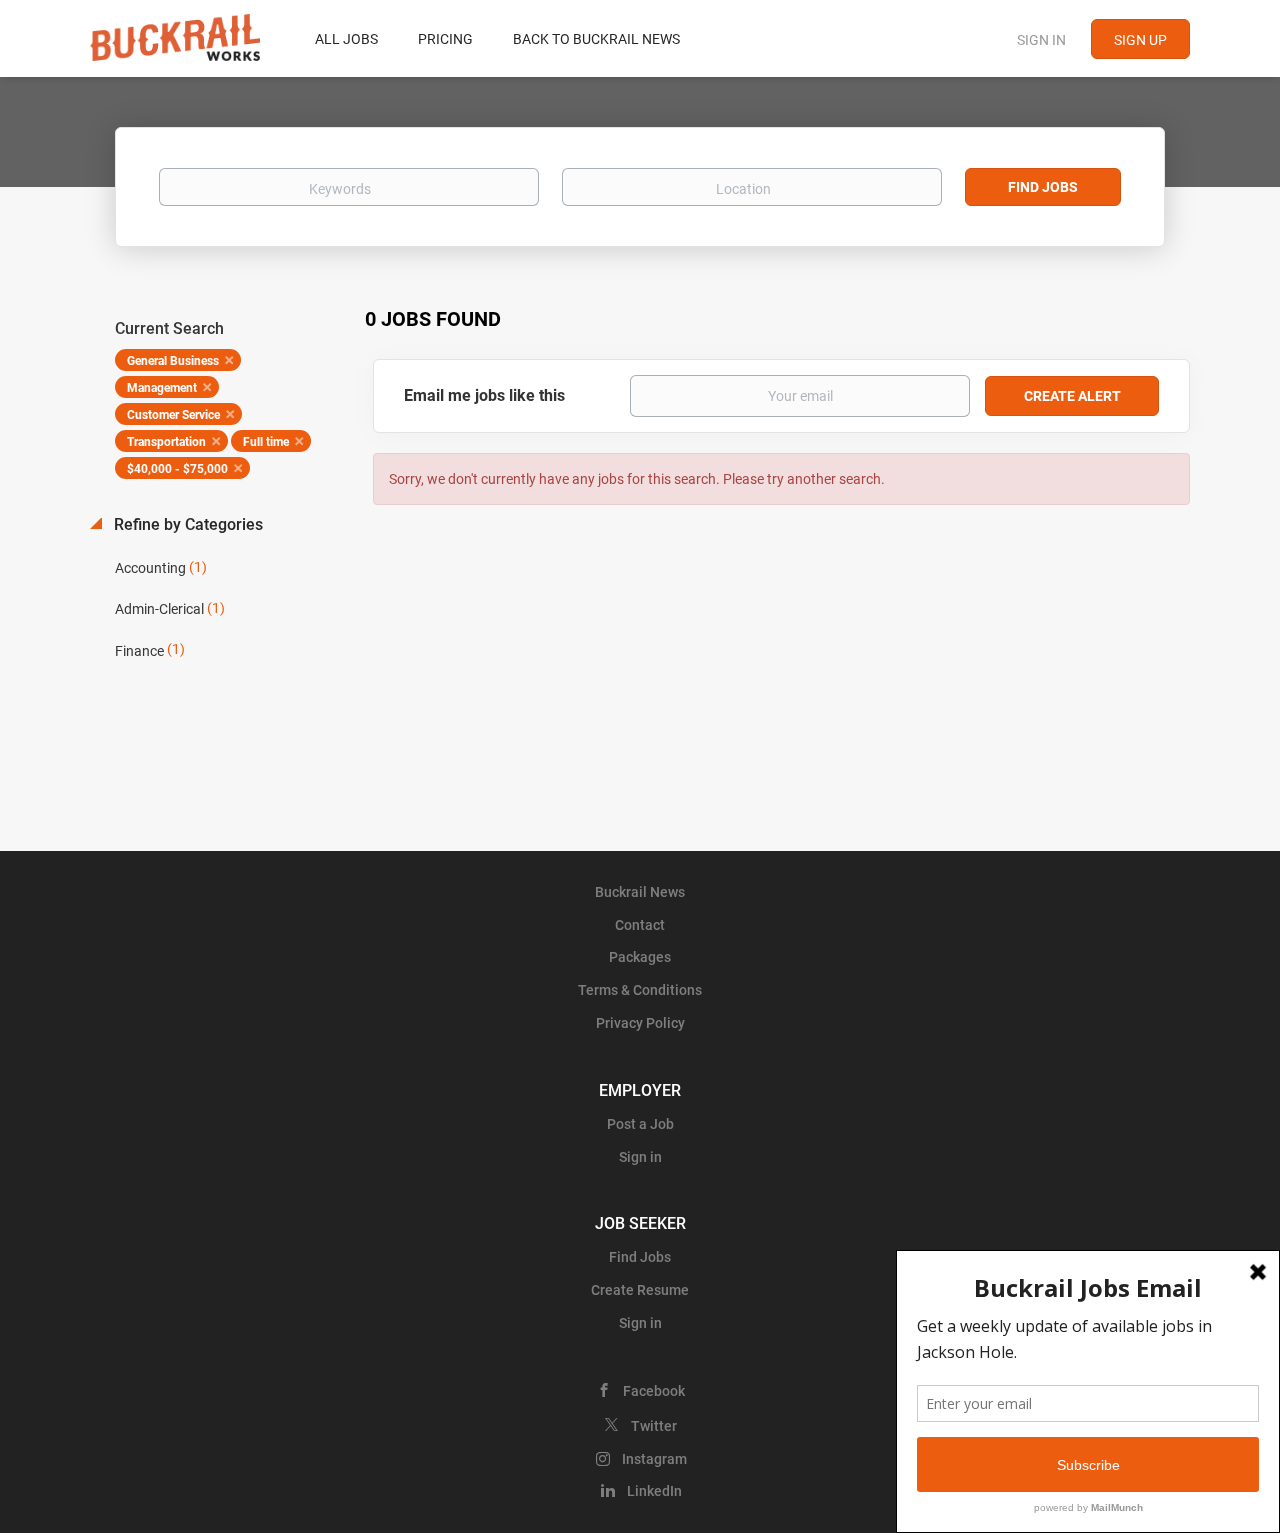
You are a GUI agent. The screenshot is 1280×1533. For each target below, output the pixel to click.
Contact (640, 925)
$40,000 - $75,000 (177, 469)
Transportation (166, 442)
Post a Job (640, 1124)
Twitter (654, 1426)
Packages (640, 957)
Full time (266, 442)
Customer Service (173, 415)
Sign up (1140, 40)
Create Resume (640, 1290)
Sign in (1041, 40)
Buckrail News (640, 892)
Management (162, 388)
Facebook (654, 1391)
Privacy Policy (640, 1023)
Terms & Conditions (640, 990)
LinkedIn (654, 1491)
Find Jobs (1043, 187)
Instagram (654, 1459)
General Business (173, 361)
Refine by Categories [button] (186, 524)
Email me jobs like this (484, 395)
